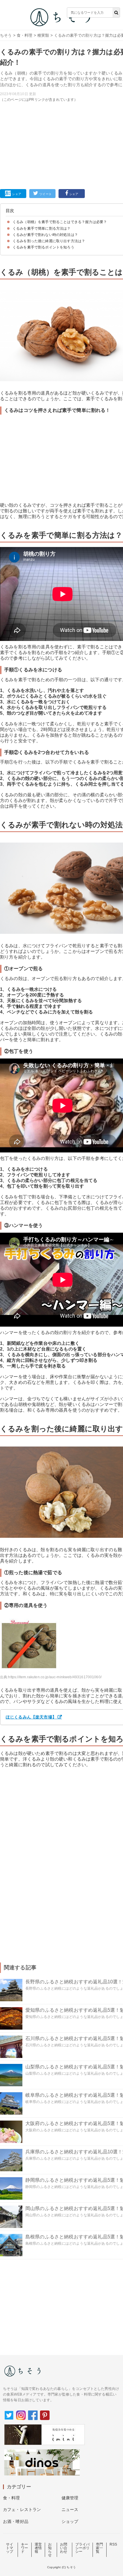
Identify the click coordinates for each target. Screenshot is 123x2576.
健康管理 (70, 2498)
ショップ (70, 2521)
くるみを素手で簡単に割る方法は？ (42, 228)
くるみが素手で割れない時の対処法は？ (45, 235)
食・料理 (25, 35)
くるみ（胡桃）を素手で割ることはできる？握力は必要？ (60, 222)
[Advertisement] (61, 102)
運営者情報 (38, 2548)
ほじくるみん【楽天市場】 (31, 1717)
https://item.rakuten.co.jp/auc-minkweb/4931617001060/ (55, 1677)
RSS (113, 2544)
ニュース (70, 2509)
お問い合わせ (64, 2548)
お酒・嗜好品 (16, 2521)
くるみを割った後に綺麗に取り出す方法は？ (49, 241)
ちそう (6, 35)
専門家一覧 (99, 2548)
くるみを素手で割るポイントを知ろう (43, 247)
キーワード (24, 2548)
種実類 (43, 35)
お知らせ (50, 2550)
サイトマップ (10, 2548)
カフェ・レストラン (22, 2509)
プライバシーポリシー (83, 2548)
